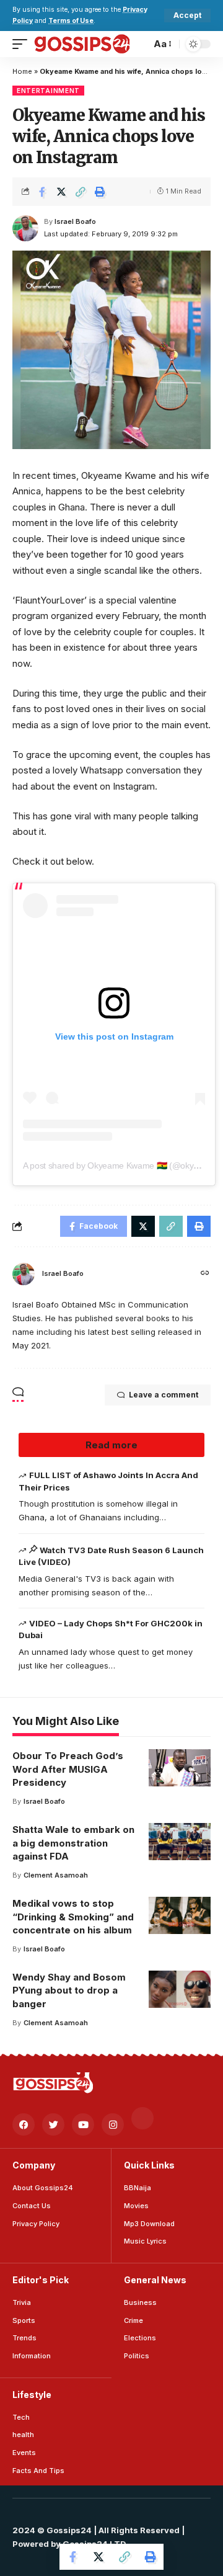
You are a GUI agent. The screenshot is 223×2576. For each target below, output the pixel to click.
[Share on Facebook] (42, 192)
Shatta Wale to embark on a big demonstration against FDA (73, 1843)
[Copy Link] (81, 192)
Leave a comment (164, 1395)
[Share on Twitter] (61, 192)
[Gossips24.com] (81, 44)
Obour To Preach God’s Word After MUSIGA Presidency (68, 1769)
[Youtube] (83, 2124)
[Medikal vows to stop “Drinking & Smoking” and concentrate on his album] (180, 1915)
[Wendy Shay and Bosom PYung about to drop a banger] (180, 1989)
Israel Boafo (75, 221)
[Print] (100, 192)
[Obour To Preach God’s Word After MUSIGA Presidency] (180, 1768)
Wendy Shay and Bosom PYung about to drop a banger (69, 1991)
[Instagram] (113, 2124)
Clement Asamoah (56, 1875)
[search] (138, 44)
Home (22, 71)
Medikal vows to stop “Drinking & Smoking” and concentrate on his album (73, 1917)
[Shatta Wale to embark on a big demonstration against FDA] (180, 1842)
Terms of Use (71, 21)
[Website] (205, 1274)
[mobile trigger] (23, 44)
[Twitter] (53, 2124)
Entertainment (48, 91)
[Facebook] (24, 2124)
